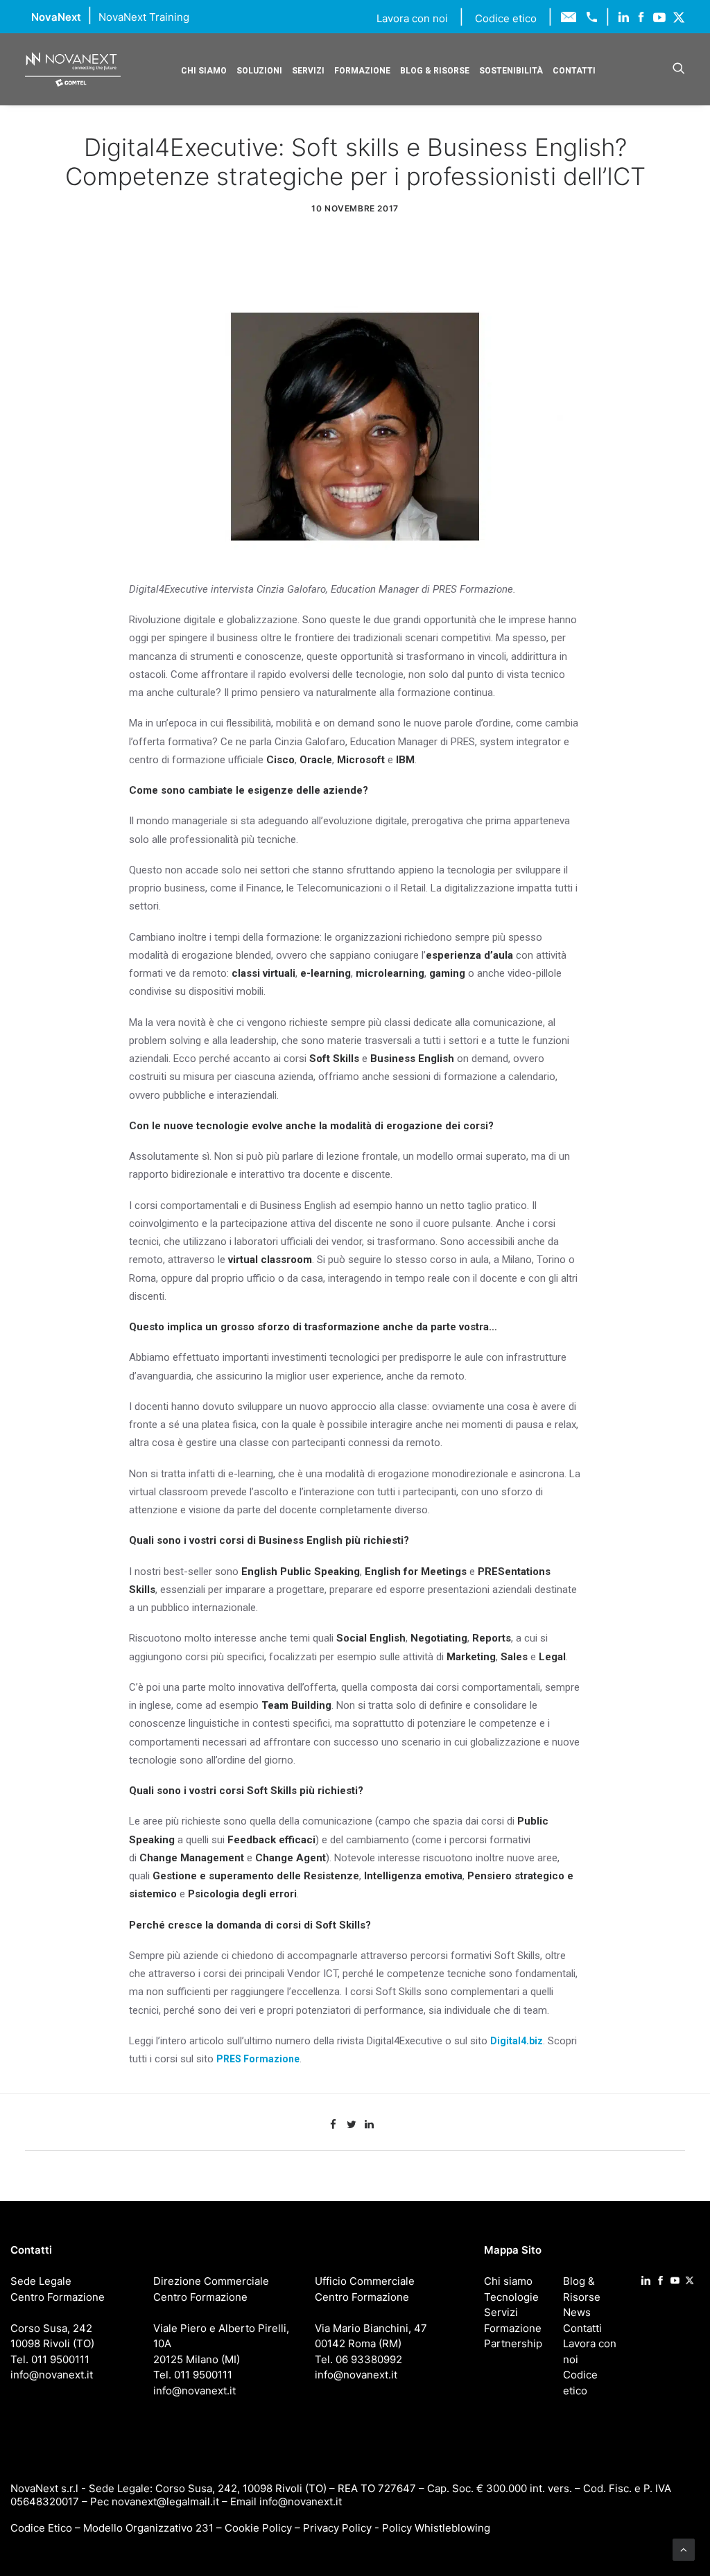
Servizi (308, 71)
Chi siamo (204, 71)
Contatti (574, 71)
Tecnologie (511, 2297)
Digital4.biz (517, 2041)
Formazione (362, 71)
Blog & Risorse (435, 71)
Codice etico (506, 18)
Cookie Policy (258, 2528)
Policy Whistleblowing (436, 2528)
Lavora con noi (414, 18)
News (577, 2312)
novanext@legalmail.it (165, 2501)
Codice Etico (41, 2528)
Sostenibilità (511, 71)
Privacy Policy (337, 2528)
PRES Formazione (258, 2059)
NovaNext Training (144, 17)
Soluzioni (259, 71)
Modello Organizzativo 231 (148, 2528)
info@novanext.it (301, 2501)
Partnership (513, 2343)
